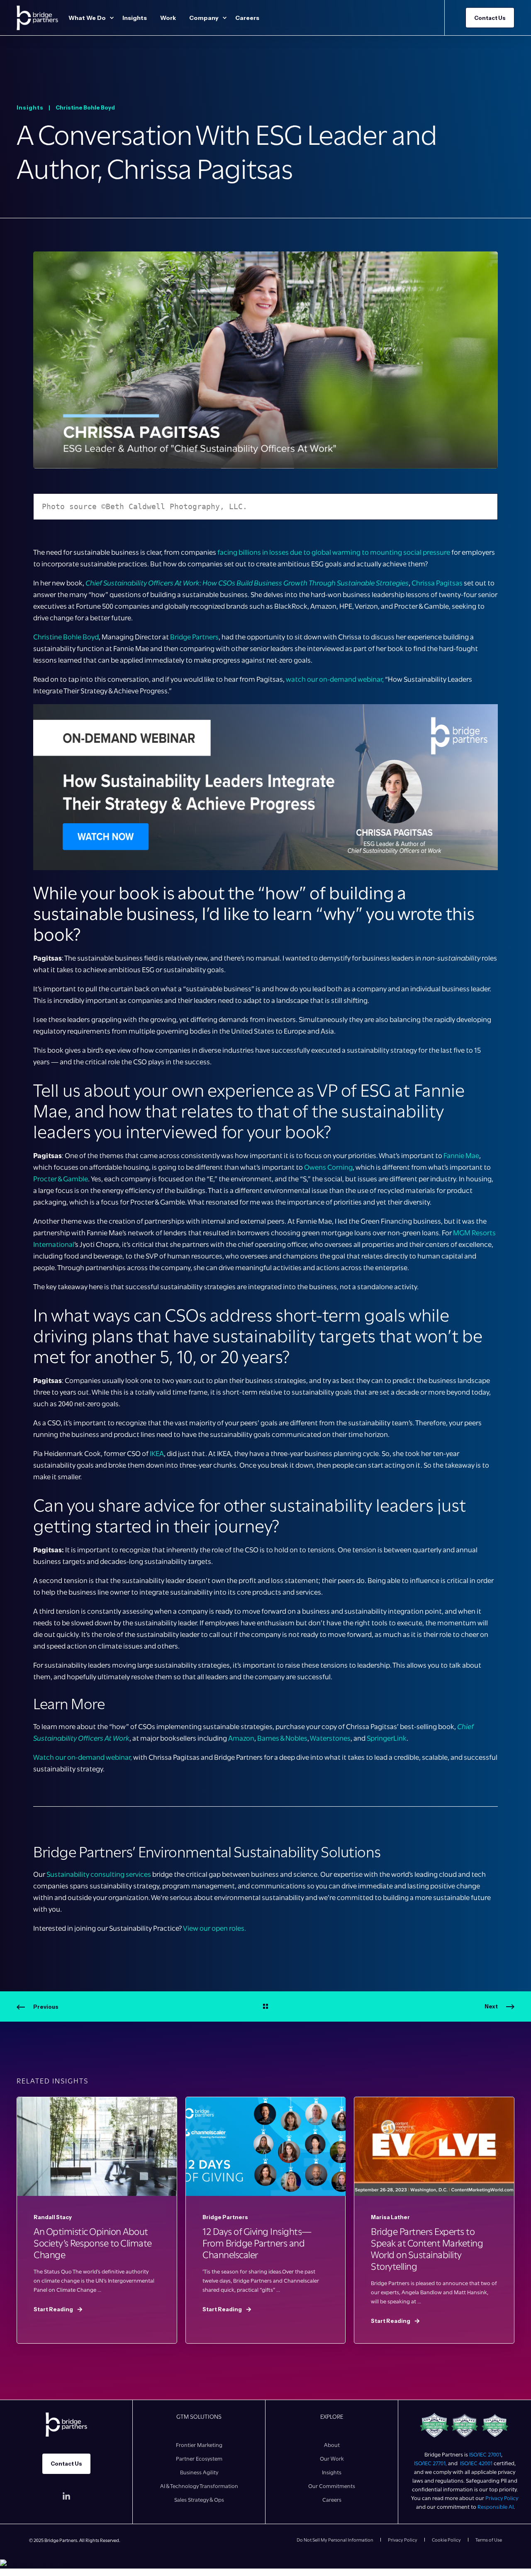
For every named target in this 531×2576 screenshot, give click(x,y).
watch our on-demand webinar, (335, 679)
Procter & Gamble (61, 1179)
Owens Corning (328, 1167)
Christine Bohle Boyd (85, 107)
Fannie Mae (461, 1156)
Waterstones (330, 1738)
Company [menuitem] (204, 18)
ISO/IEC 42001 (476, 2463)
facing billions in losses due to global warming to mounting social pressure (334, 552)
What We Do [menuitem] (87, 18)
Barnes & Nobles (282, 1738)
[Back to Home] (37, 18)
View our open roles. (214, 1928)
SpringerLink (387, 1738)
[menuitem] (112, 18)
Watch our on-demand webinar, (83, 1757)
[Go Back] (265, 2007)
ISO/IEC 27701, (431, 2463)
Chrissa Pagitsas (437, 583)
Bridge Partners (194, 637)
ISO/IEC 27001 (485, 2454)
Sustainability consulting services (99, 1874)
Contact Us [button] (490, 17)
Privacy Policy (502, 2498)
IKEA (157, 1454)
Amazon (241, 1738)
